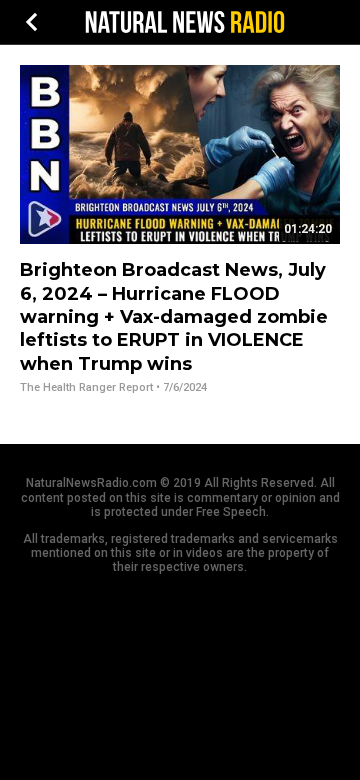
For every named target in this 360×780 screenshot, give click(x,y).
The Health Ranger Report (86, 387)
